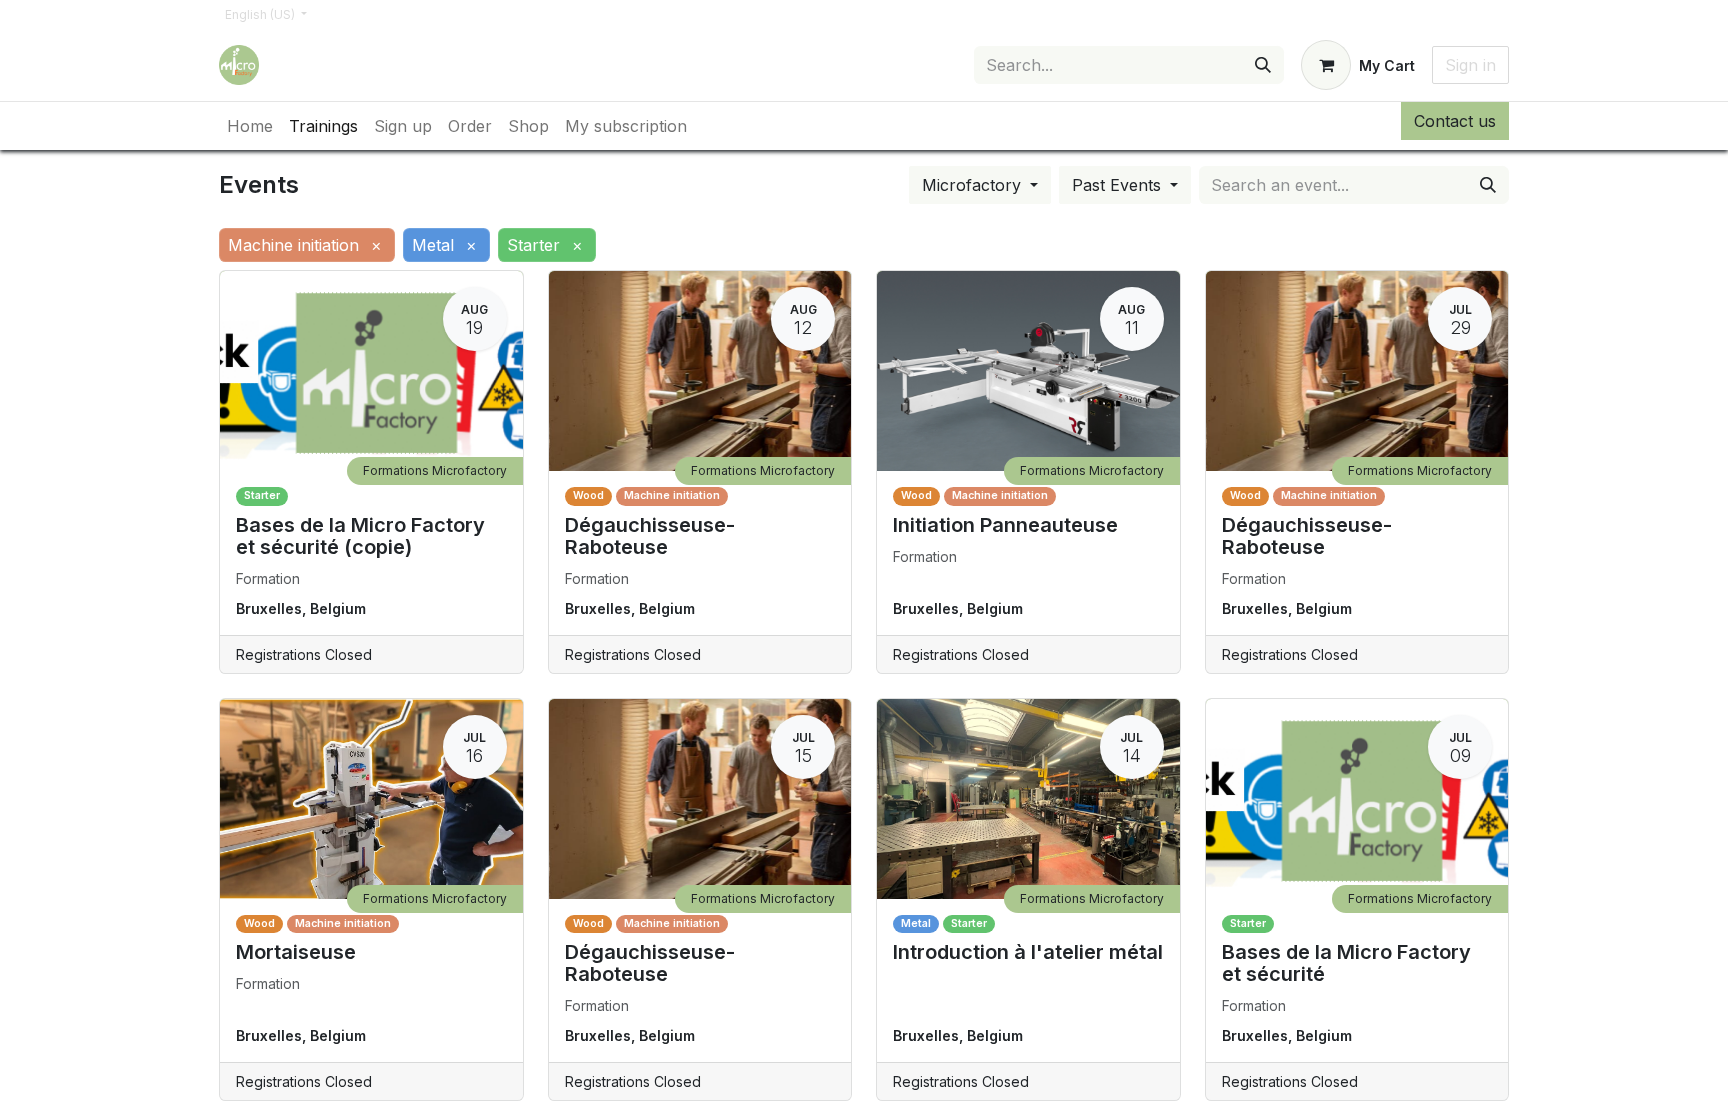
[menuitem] (250, 126)
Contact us (1455, 121)
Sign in (1470, 65)
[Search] (1263, 65)
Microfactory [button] (974, 185)
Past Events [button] (1119, 185)
